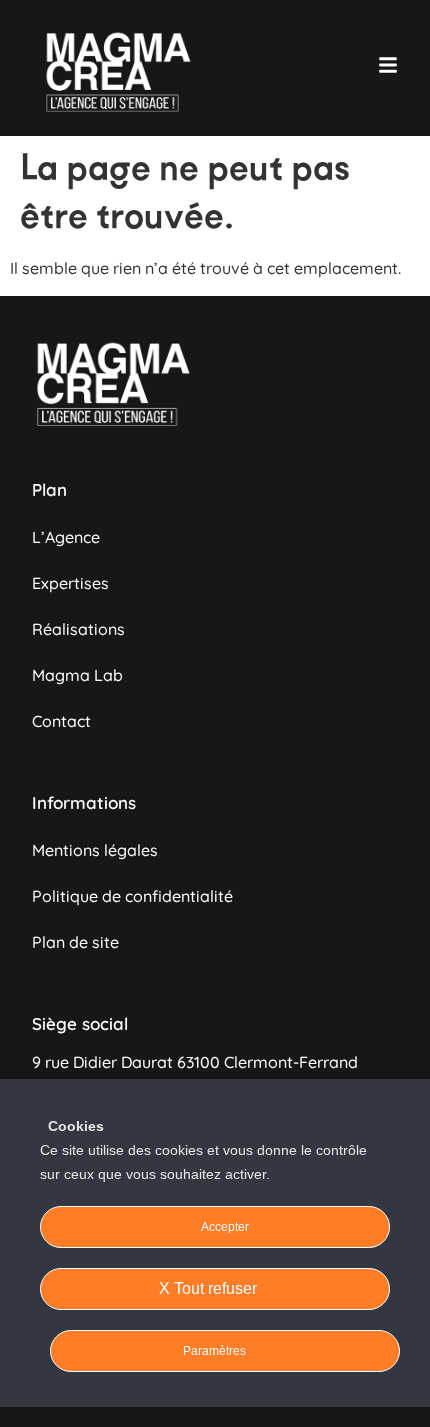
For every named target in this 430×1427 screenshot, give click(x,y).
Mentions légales (95, 850)
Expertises (70, 583)
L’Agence (66, 537)
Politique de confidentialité (132, 896)
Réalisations (78, 629)
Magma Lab (77, 675)
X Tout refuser (210, 1288)
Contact (61, 721)
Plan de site (75, 942)
